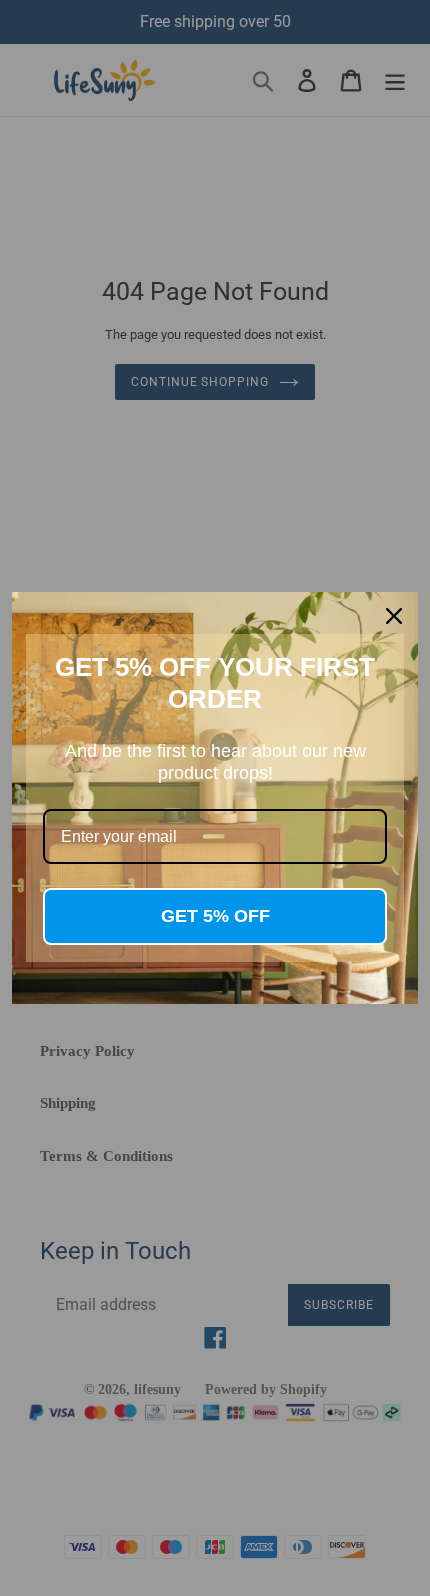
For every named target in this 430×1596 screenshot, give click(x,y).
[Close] (394, 616)
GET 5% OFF (215, 916)
